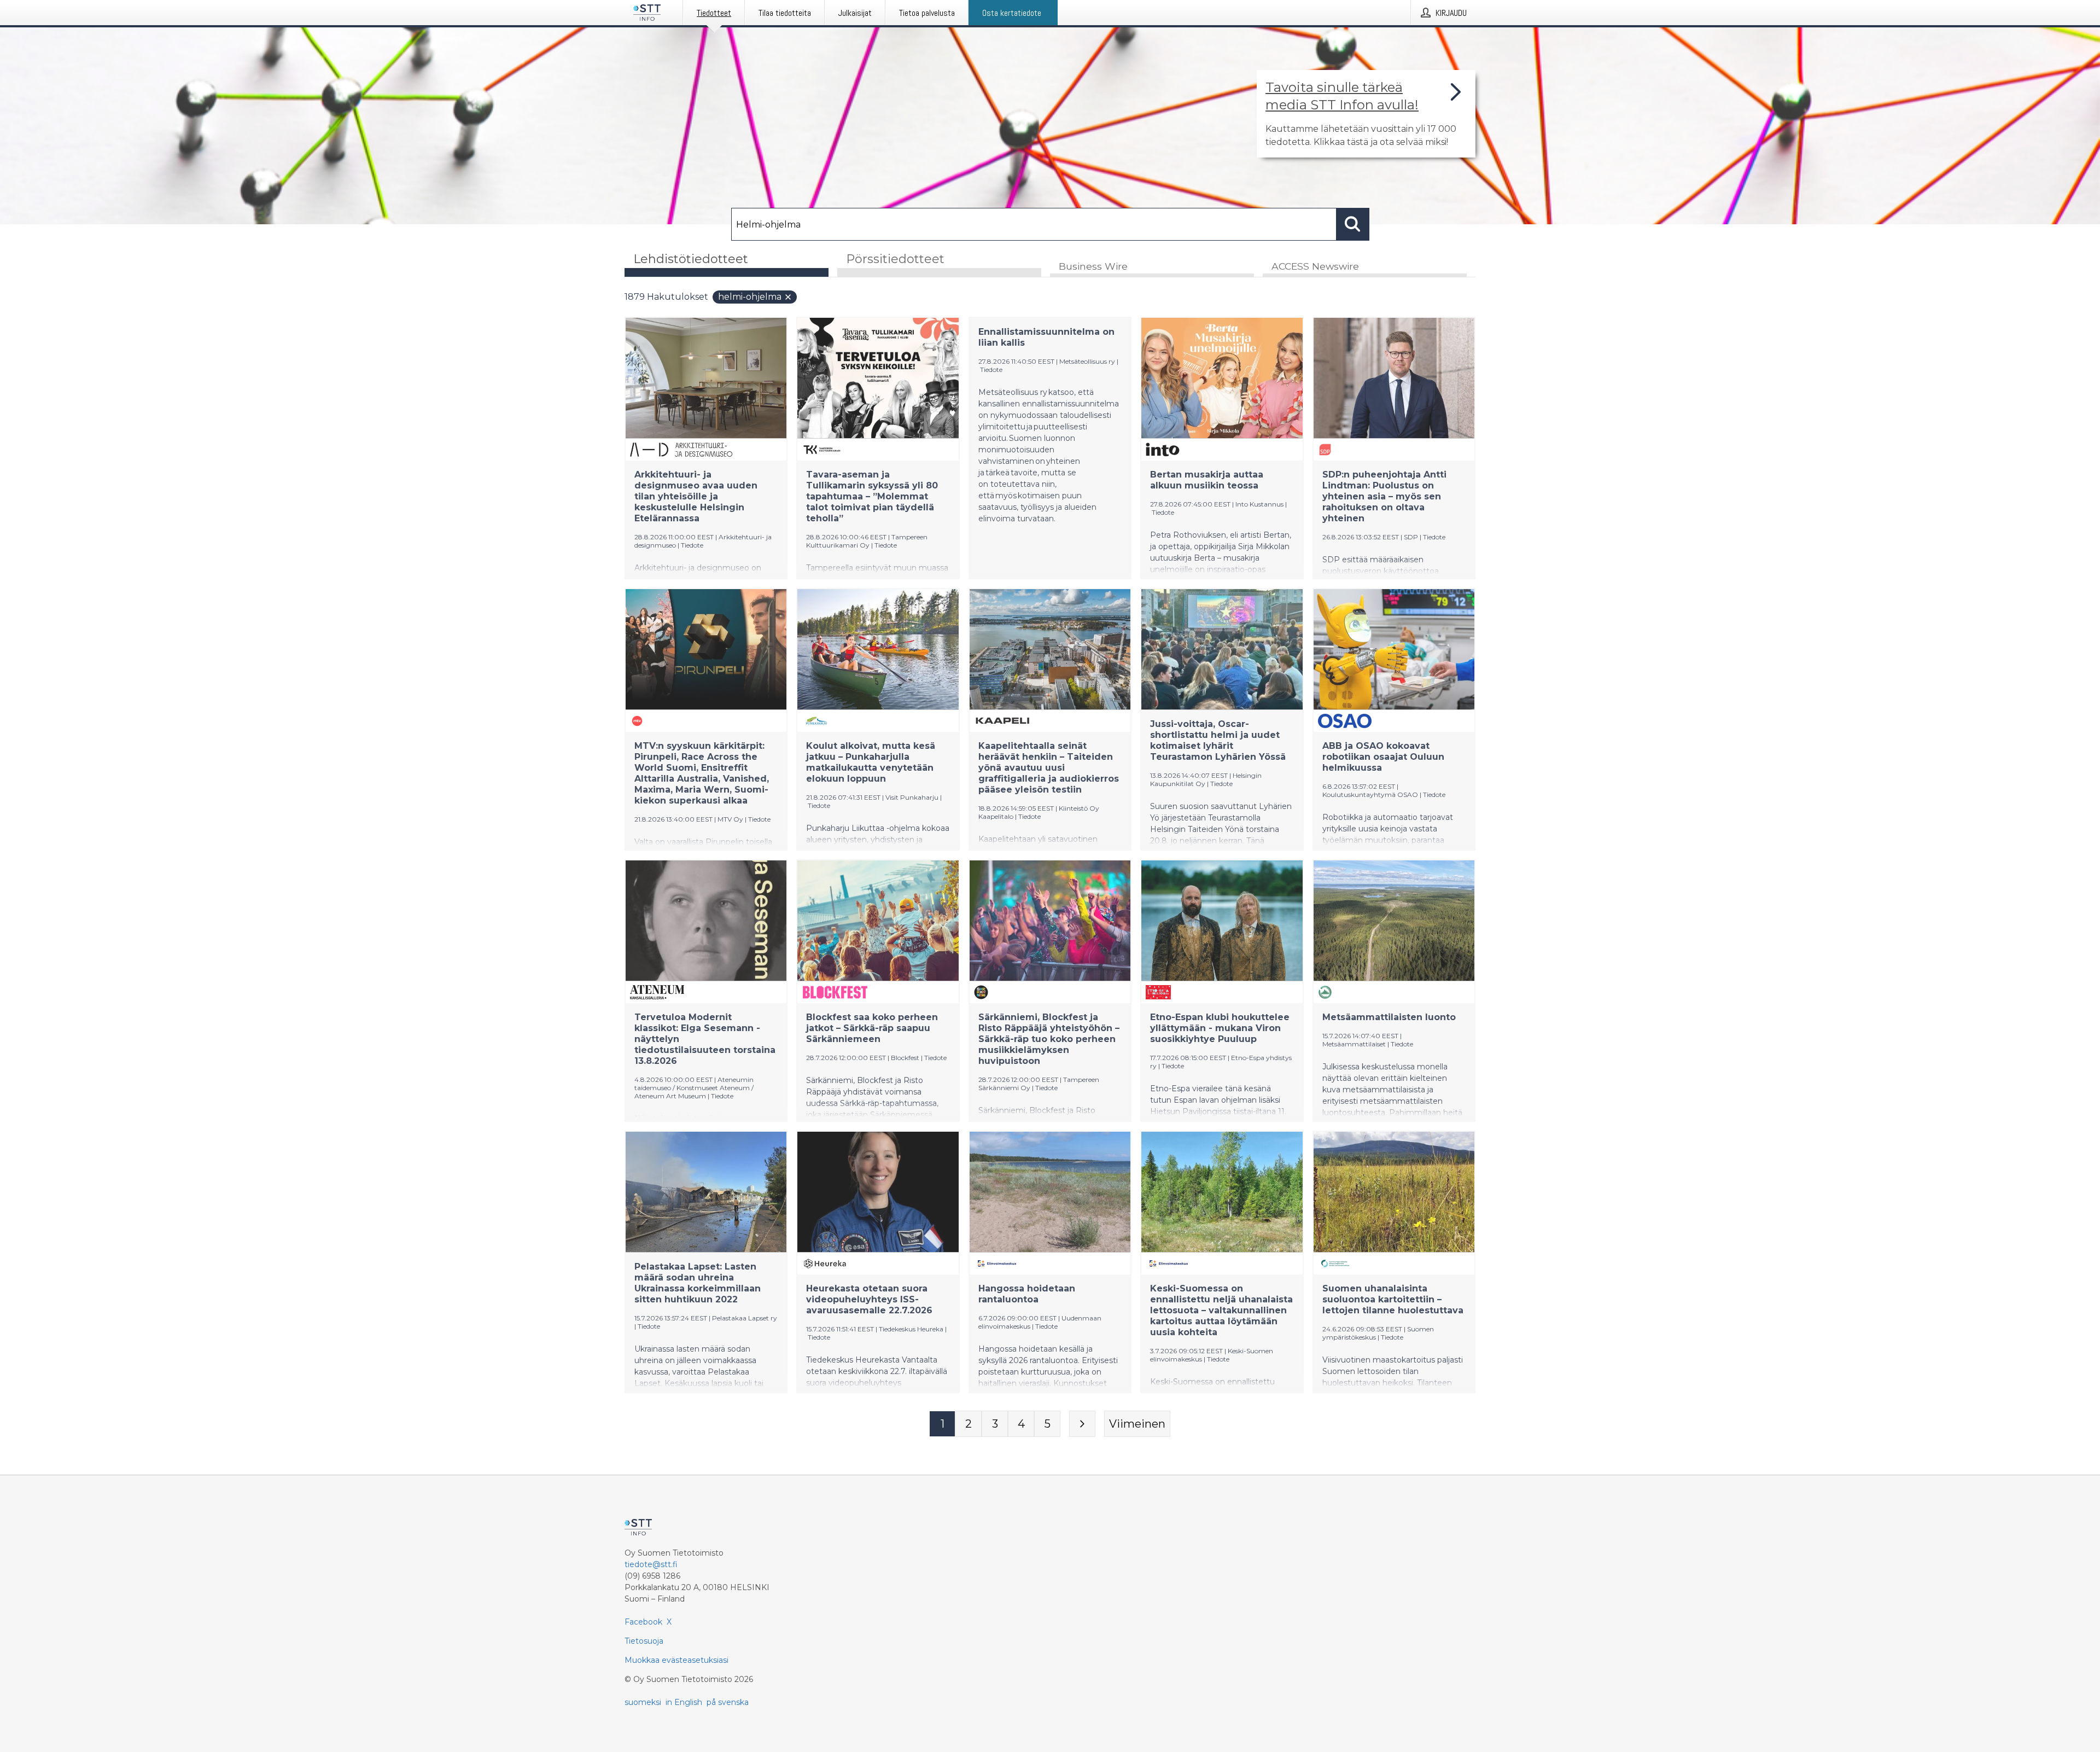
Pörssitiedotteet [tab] (895, 259)
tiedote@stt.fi (651, 1564)
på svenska (728, 1702)
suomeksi (643, 1702)
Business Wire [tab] (1093, 266)
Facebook (643, 1622)
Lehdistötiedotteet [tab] (691, 259)
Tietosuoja (644, 1641)
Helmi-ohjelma (750, 297)
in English (684, 1702)
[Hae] (1353, 224)
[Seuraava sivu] (1082, 1424)
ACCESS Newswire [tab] (1315, 266)
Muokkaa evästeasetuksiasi (676, 1660)
